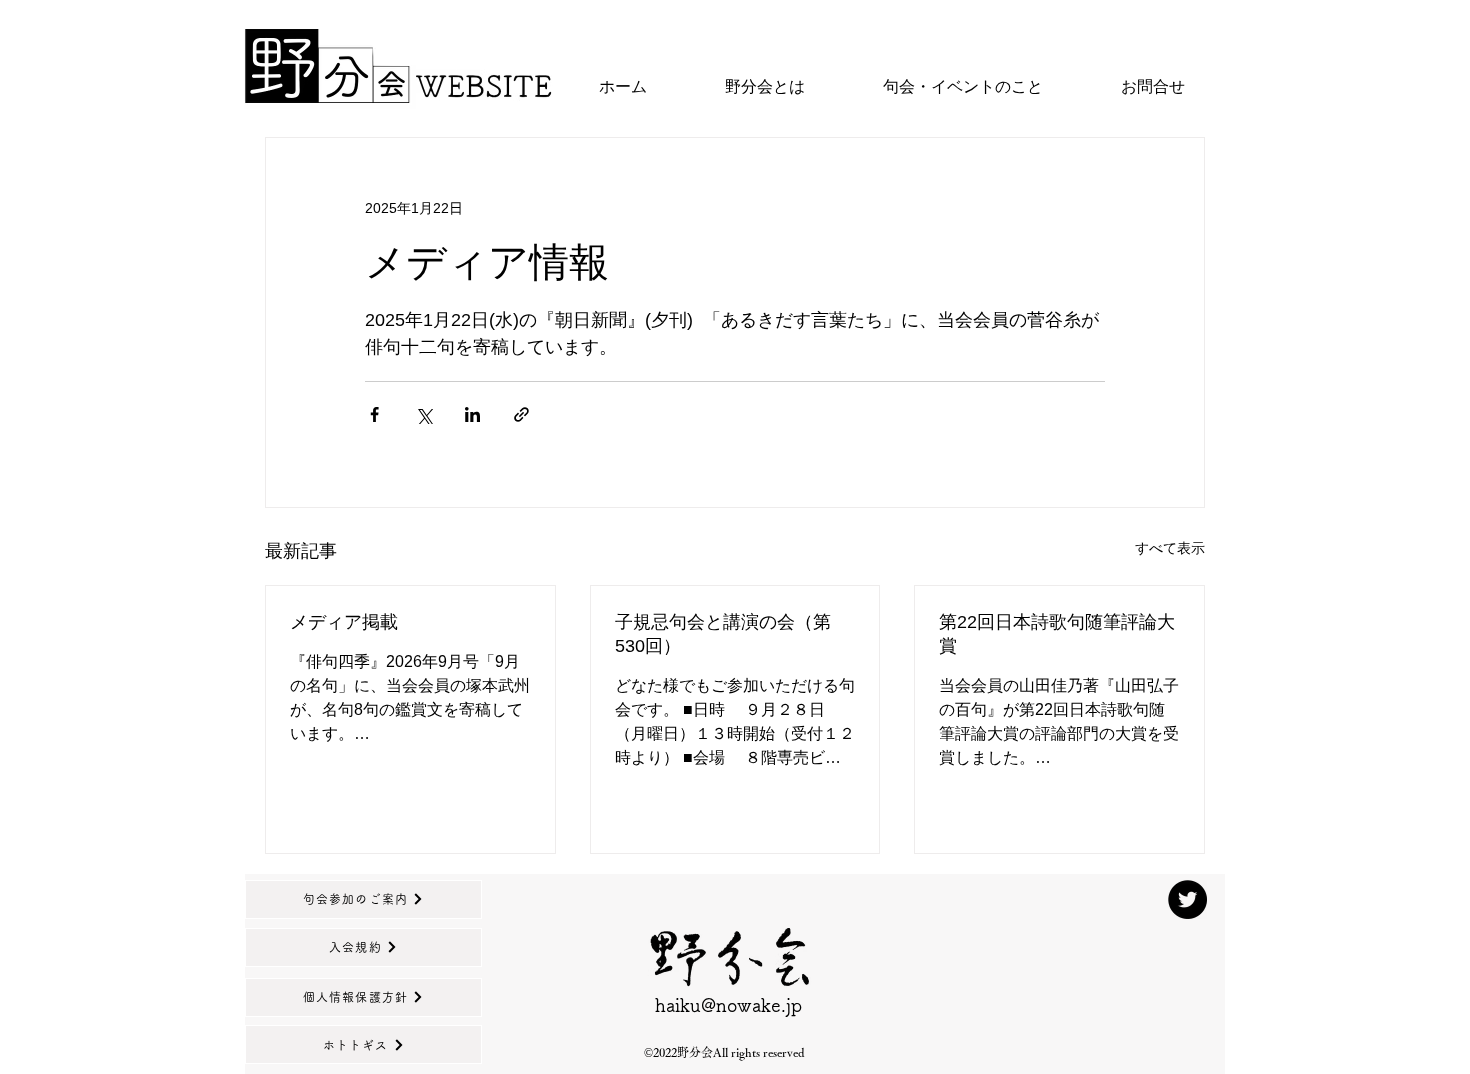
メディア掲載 (344, 622)
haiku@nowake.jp (728, 1005)
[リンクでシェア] (521, 414)
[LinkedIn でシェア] (472, 414)
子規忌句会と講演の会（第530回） (723, 634)
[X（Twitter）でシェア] (423, 414)
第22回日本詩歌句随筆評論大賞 (1057, 634)
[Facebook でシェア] (374, 414)
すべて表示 (1170, 548)
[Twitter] (1187, 899)
